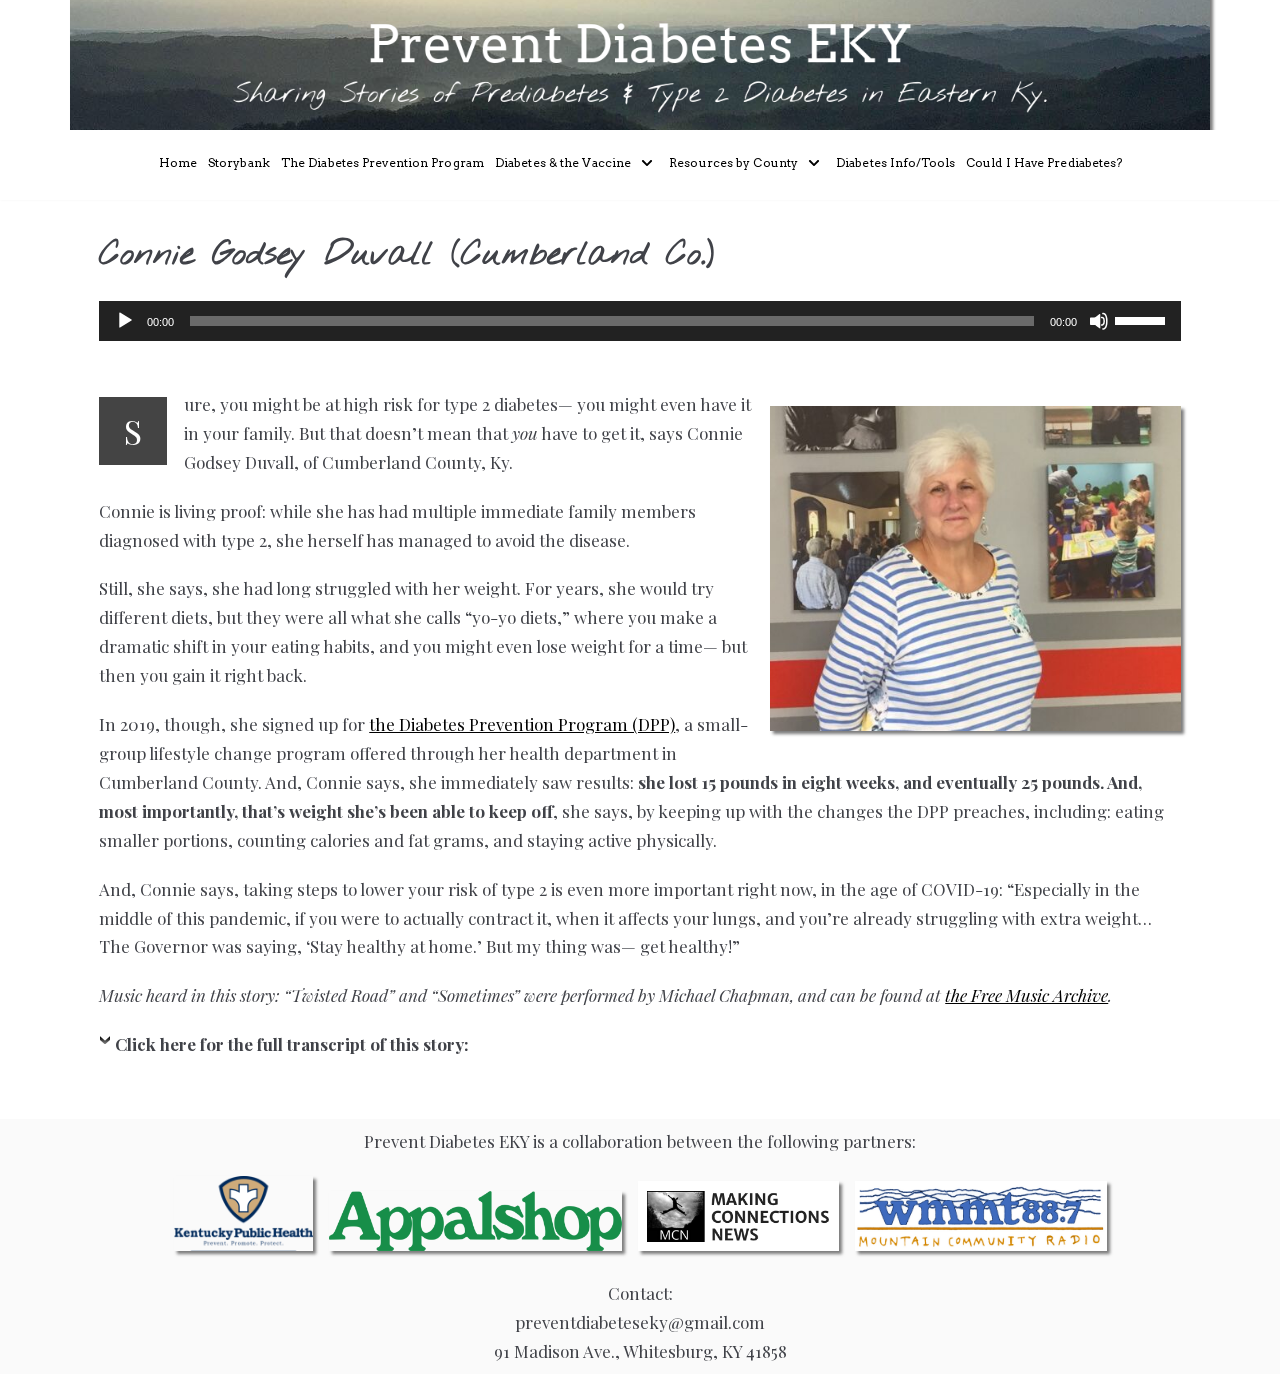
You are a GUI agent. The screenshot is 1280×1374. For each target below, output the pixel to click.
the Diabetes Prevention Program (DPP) (522, 724)
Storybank (239, 162)
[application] (640, 321)
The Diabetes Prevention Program (382, 162)
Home (178, 162)
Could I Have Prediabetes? (1044, 162)
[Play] (125, 321)
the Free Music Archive (1026, 995)
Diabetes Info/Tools (895, 162)
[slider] (1143, 319)
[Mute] (1099, 321)
